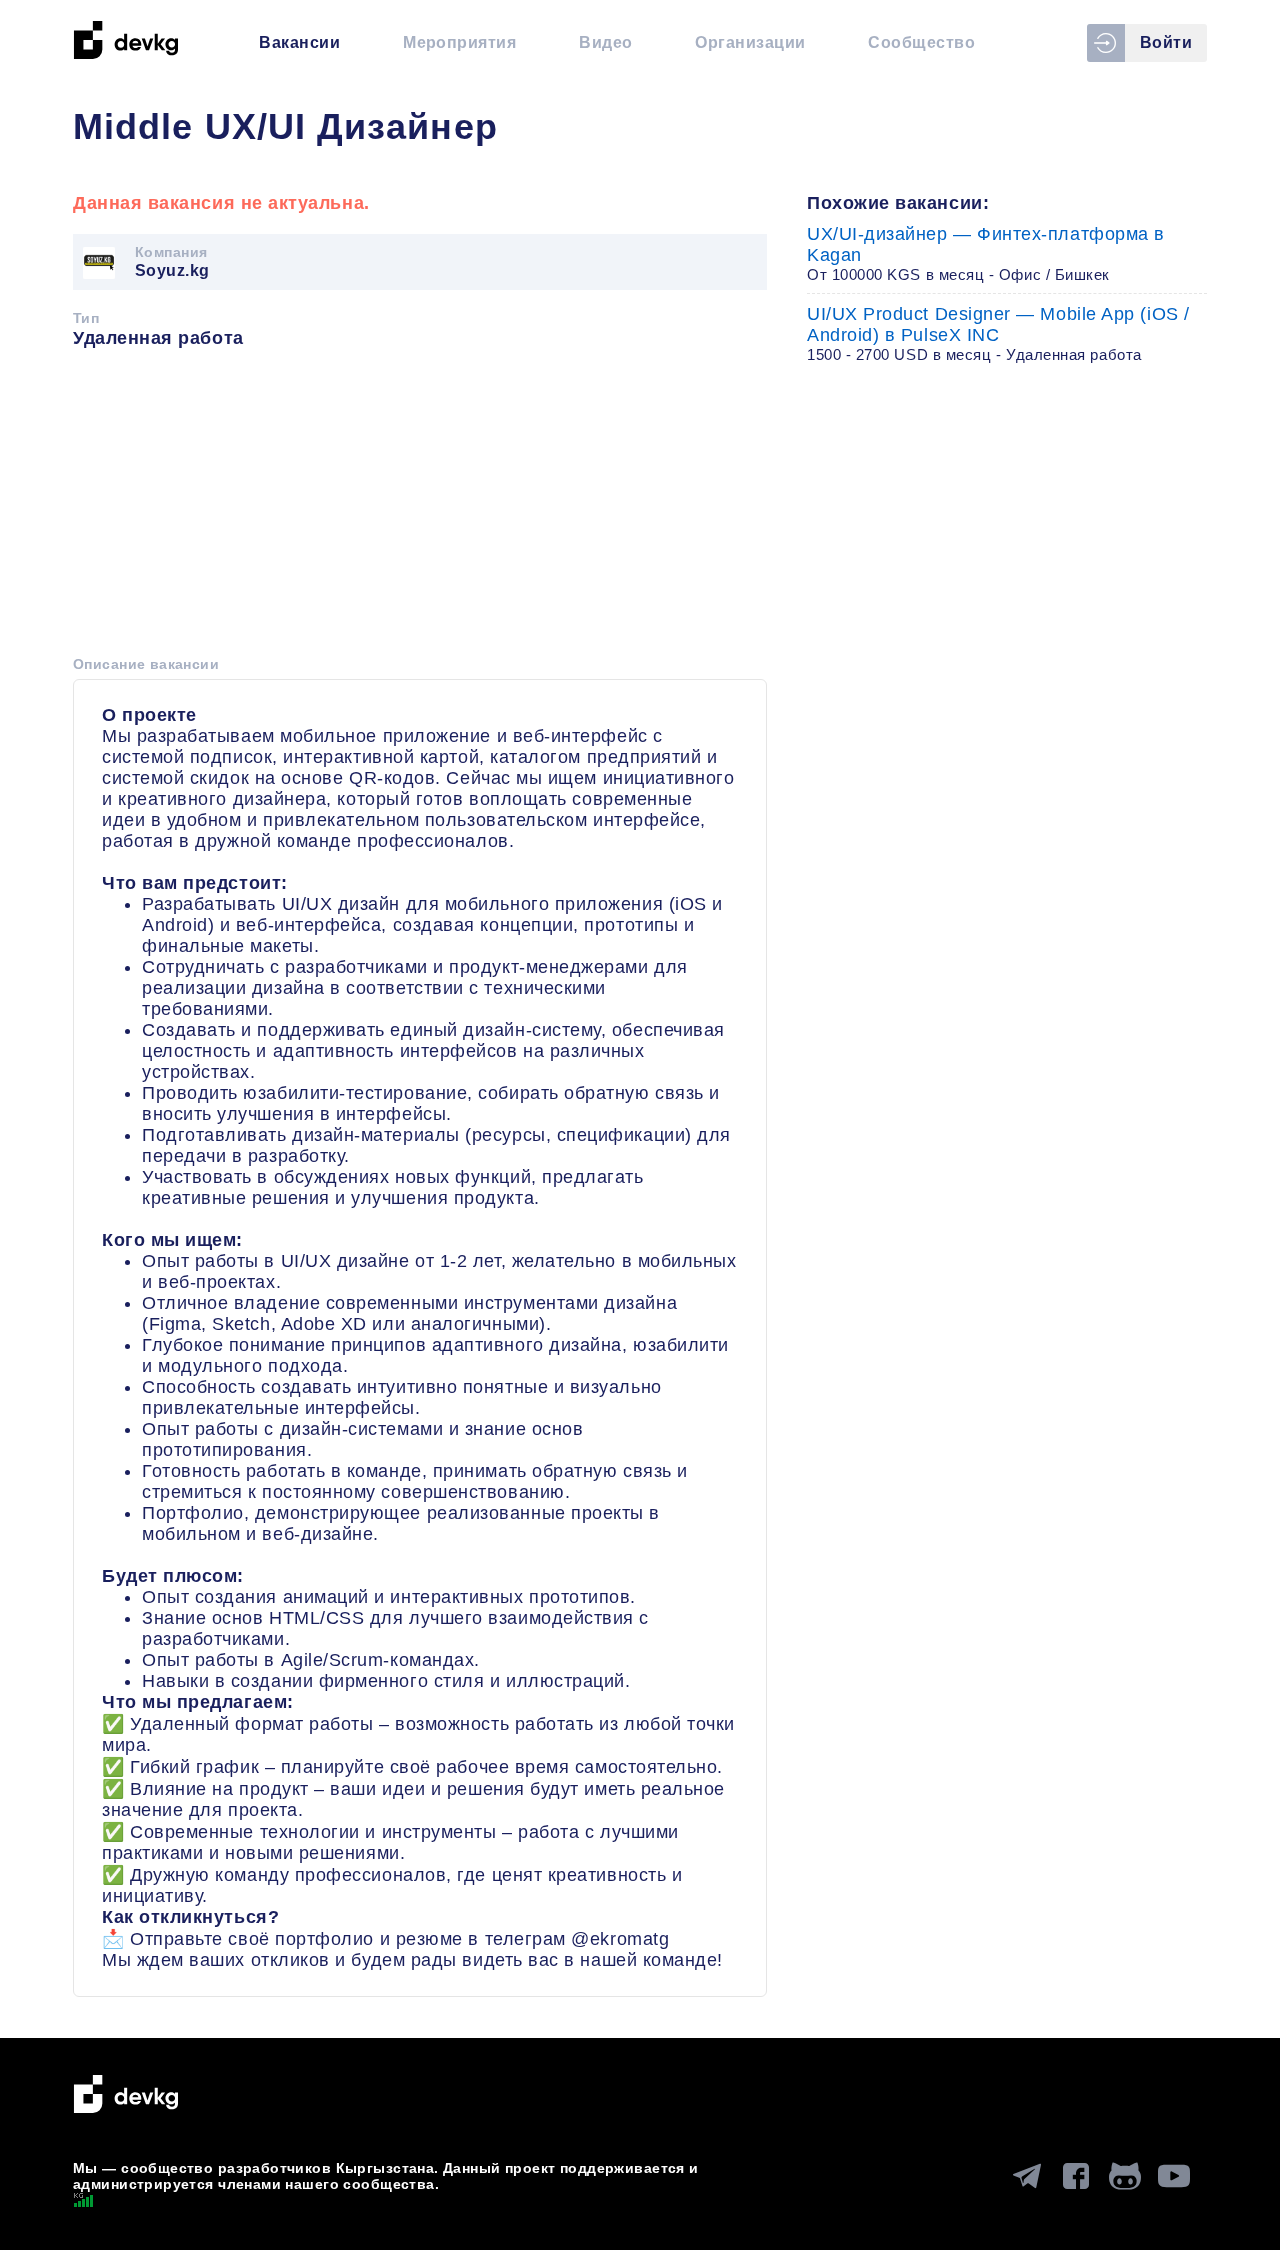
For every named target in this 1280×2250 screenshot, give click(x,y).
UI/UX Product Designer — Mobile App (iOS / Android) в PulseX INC (998, 333)
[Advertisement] (420, 509)
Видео (605, 42)
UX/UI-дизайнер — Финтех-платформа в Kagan (986, 253)
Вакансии (299, 42)
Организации (750, 42)
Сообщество (921, 42)
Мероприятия (459, 42)
